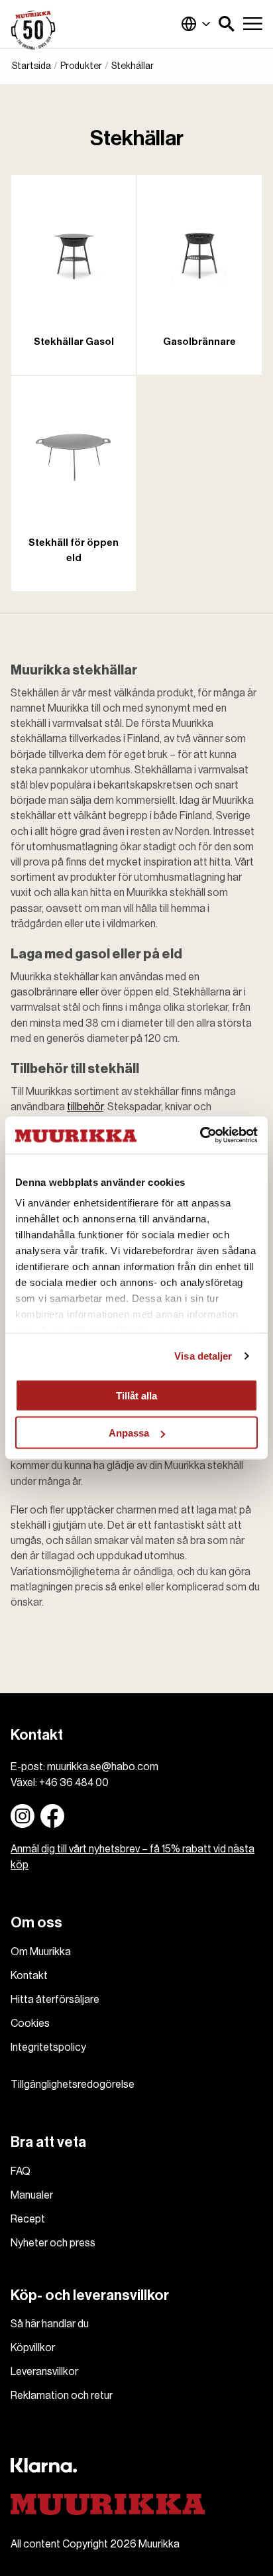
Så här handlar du (50, 2324)
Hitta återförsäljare (55, 2000)
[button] (227, 24)
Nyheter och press (53, 2243)
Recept (28, 2219)
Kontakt (29, 1976)
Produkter (81, 66)
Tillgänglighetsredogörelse (73, 2085)
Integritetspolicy (48, 2047)
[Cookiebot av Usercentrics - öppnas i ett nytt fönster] (200, 1135)
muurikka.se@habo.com (103, 1767)
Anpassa (129, 1433)
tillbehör (85, 1107)
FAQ (21, 2171)
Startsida (31, 66)
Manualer (32, 2195)
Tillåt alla (136, 1395)
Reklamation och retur (62, 2396)
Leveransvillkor (44, 2372)
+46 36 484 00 (74, 1783)
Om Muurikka (41, 1952)
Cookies (30, 2024)
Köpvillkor (33, 2348)
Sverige (196, 24)
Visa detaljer (203, 1356)
